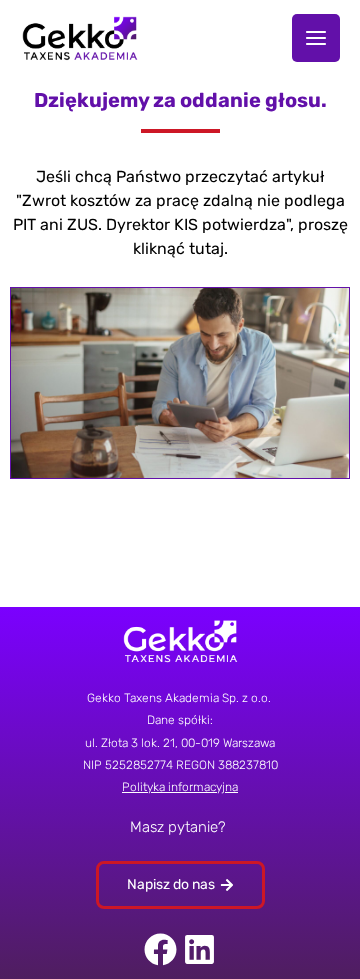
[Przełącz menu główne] (316, 38)
